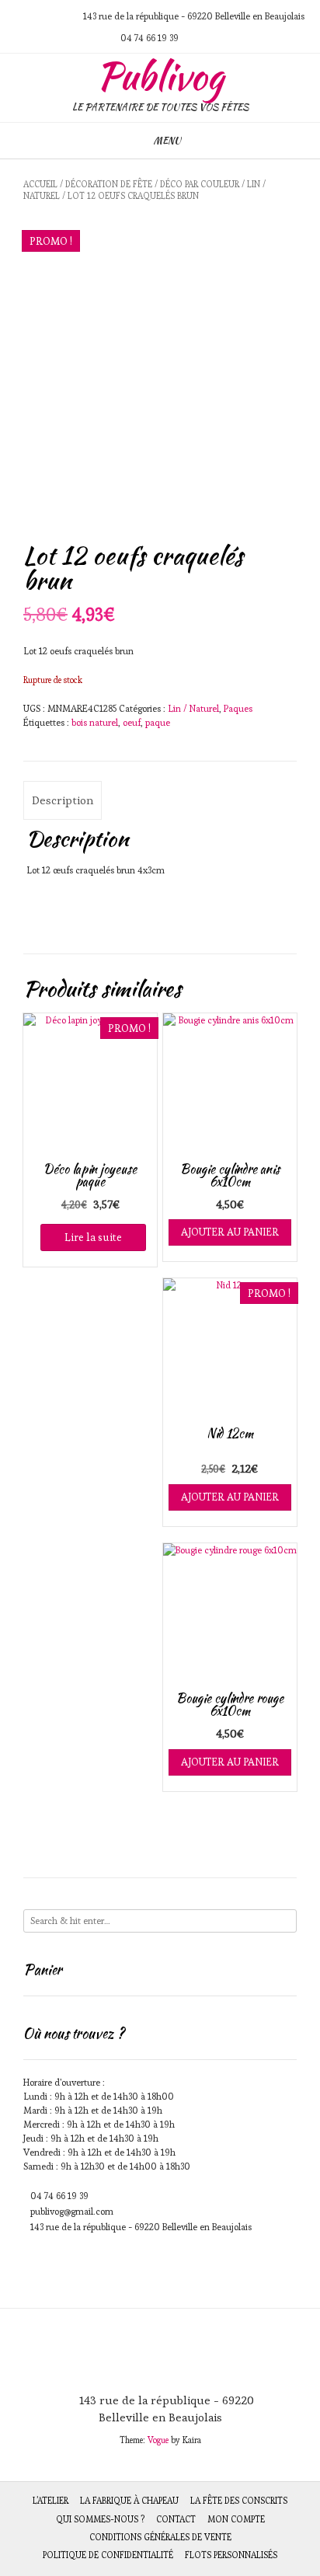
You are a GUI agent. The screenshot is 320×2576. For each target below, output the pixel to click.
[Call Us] (39, 16)
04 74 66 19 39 (59, 2196)
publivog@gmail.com (72, 2211)
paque (158, 722)
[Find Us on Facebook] (57, 16)
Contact (176, 2519)
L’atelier (50, 2501)
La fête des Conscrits (239, 2501)
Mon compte (236, 2519)
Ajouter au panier (230, 1232)
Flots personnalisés (231, 2555)
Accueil (40, 184)
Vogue (158, 2440)
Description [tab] (63, 800)
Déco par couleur (200, 184)
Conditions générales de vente (160, 2537)
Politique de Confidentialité (108, 2555)
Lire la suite (93, 1237)
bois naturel (95, 722)
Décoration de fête (109, 184)
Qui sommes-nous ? (100, 2519)
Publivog (160, 76)
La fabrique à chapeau (129, 2501)
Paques (238, 708)
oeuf (132, 722)
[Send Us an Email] (20, 16)
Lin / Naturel (193, 708)
